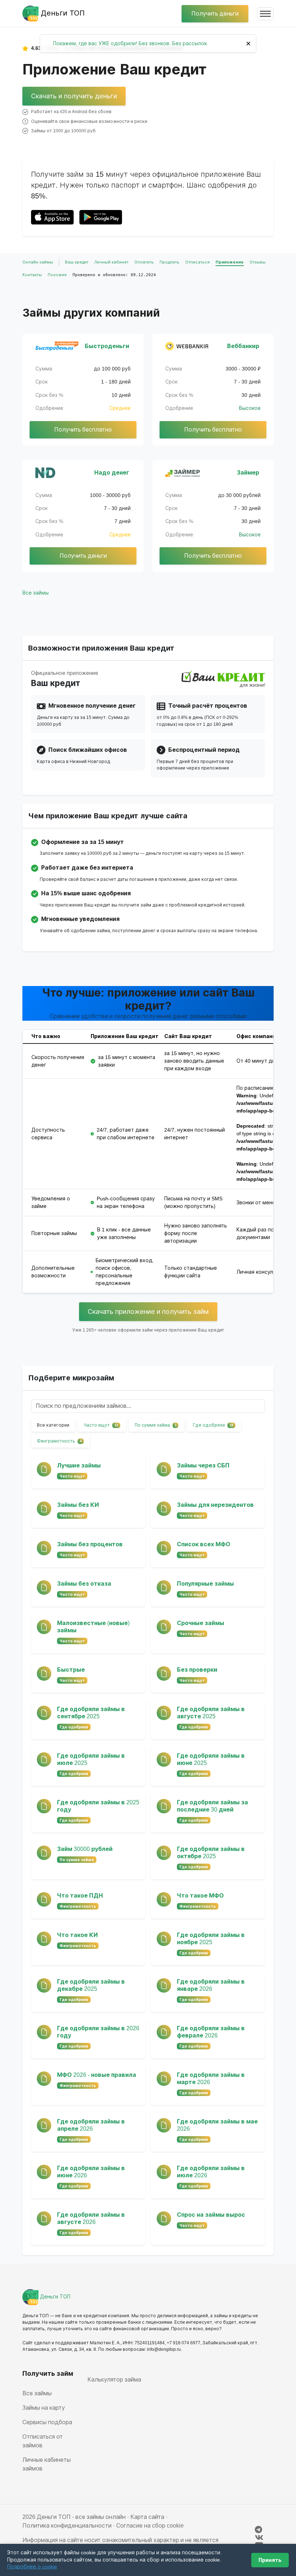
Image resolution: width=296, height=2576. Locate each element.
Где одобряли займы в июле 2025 (91, 1759)
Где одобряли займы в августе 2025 (211, 1713)
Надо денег (112, 473)
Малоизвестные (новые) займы (93, 1627)
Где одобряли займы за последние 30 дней (212, 1806)
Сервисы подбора (47, 2422)
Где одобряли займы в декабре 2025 (91, 1985)
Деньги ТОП (55, 2297)
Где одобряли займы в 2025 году (98, 1806)
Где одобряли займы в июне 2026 (91, 2172)
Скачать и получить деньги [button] (74, 96)
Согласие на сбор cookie (150, 2526)
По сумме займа (156, 1425)
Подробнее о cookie (32, 2567)
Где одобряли (213, 1425)
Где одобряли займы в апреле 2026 (91, 2125)
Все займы (36, 593)
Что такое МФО (200, 1896)
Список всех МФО (204, 1544)
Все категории (53, 1425)
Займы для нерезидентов (215, 1505)
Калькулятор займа (114, 2380)
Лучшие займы (79, 1465)
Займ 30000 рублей (85, 1849)
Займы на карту (44, 2408)
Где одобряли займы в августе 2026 (91, 2218)
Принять (270, 2560)
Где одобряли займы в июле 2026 (211, 2172)
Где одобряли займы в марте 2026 (211, 2078)
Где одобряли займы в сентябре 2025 (91, 1713)
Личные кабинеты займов (47, 2464)
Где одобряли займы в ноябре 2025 (211, 1939)
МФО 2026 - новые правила (97, 2075)
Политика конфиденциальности (67, 2526)
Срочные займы (201, 1623)
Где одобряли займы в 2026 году (98, 2032)
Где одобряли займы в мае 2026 (217, 2125)
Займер (248, 473)
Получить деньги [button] (215, 14)
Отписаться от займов (43, 2441)
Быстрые (71, 1670)
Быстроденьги (107, 346)
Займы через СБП (203, 1465)
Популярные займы (205, 1584)
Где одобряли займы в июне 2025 (211, 1759)
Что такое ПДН (80, 1896)
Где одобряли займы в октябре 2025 (211, 1853)
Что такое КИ (77, 1935)
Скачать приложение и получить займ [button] (148, 1311)
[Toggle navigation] (265, 14)
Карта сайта (147, 2517)
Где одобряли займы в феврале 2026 (211, 2032)
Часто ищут (101, 1425)
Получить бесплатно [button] (83, 430)
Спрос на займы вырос (211, 2215)
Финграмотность (59, 1441)
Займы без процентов (90, 1544)
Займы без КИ (78, 1505)
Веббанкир (243, 346)
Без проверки (197, 1670)
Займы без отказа (84, 1584)
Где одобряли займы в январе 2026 (211, 1985)
